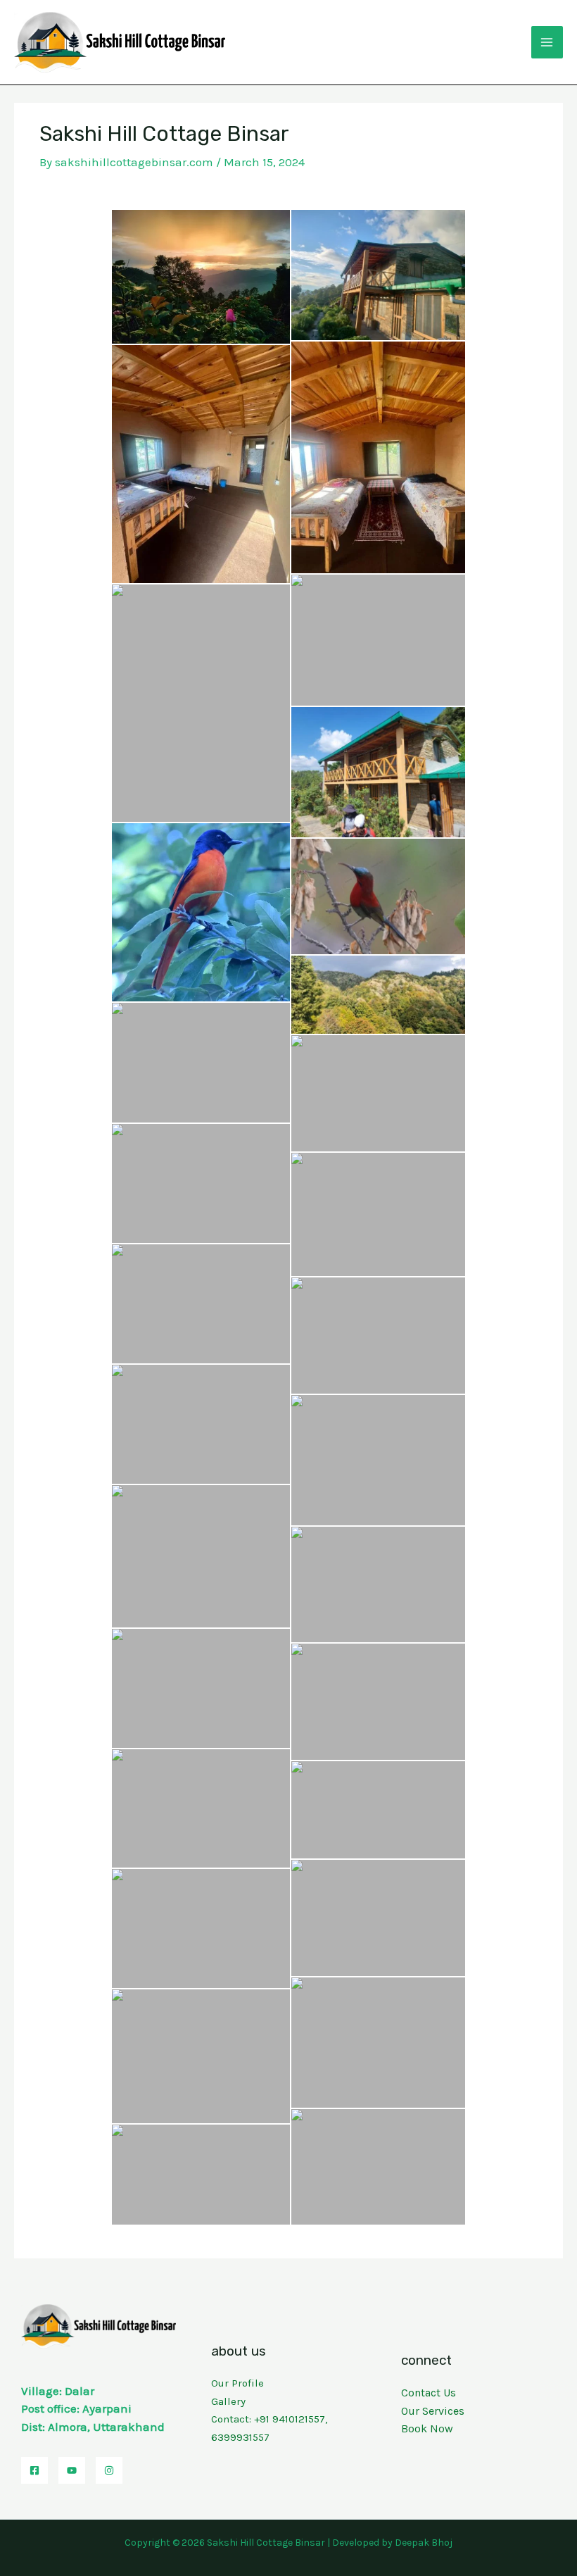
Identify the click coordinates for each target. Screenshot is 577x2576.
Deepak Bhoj (424, 2543)
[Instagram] (109, 2470)
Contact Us (429, 2393)
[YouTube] (72, 2470)
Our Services (433, 2411)
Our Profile (237, 2383)
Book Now (427, 2428)
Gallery (228, 2401)
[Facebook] (34, 2470)
